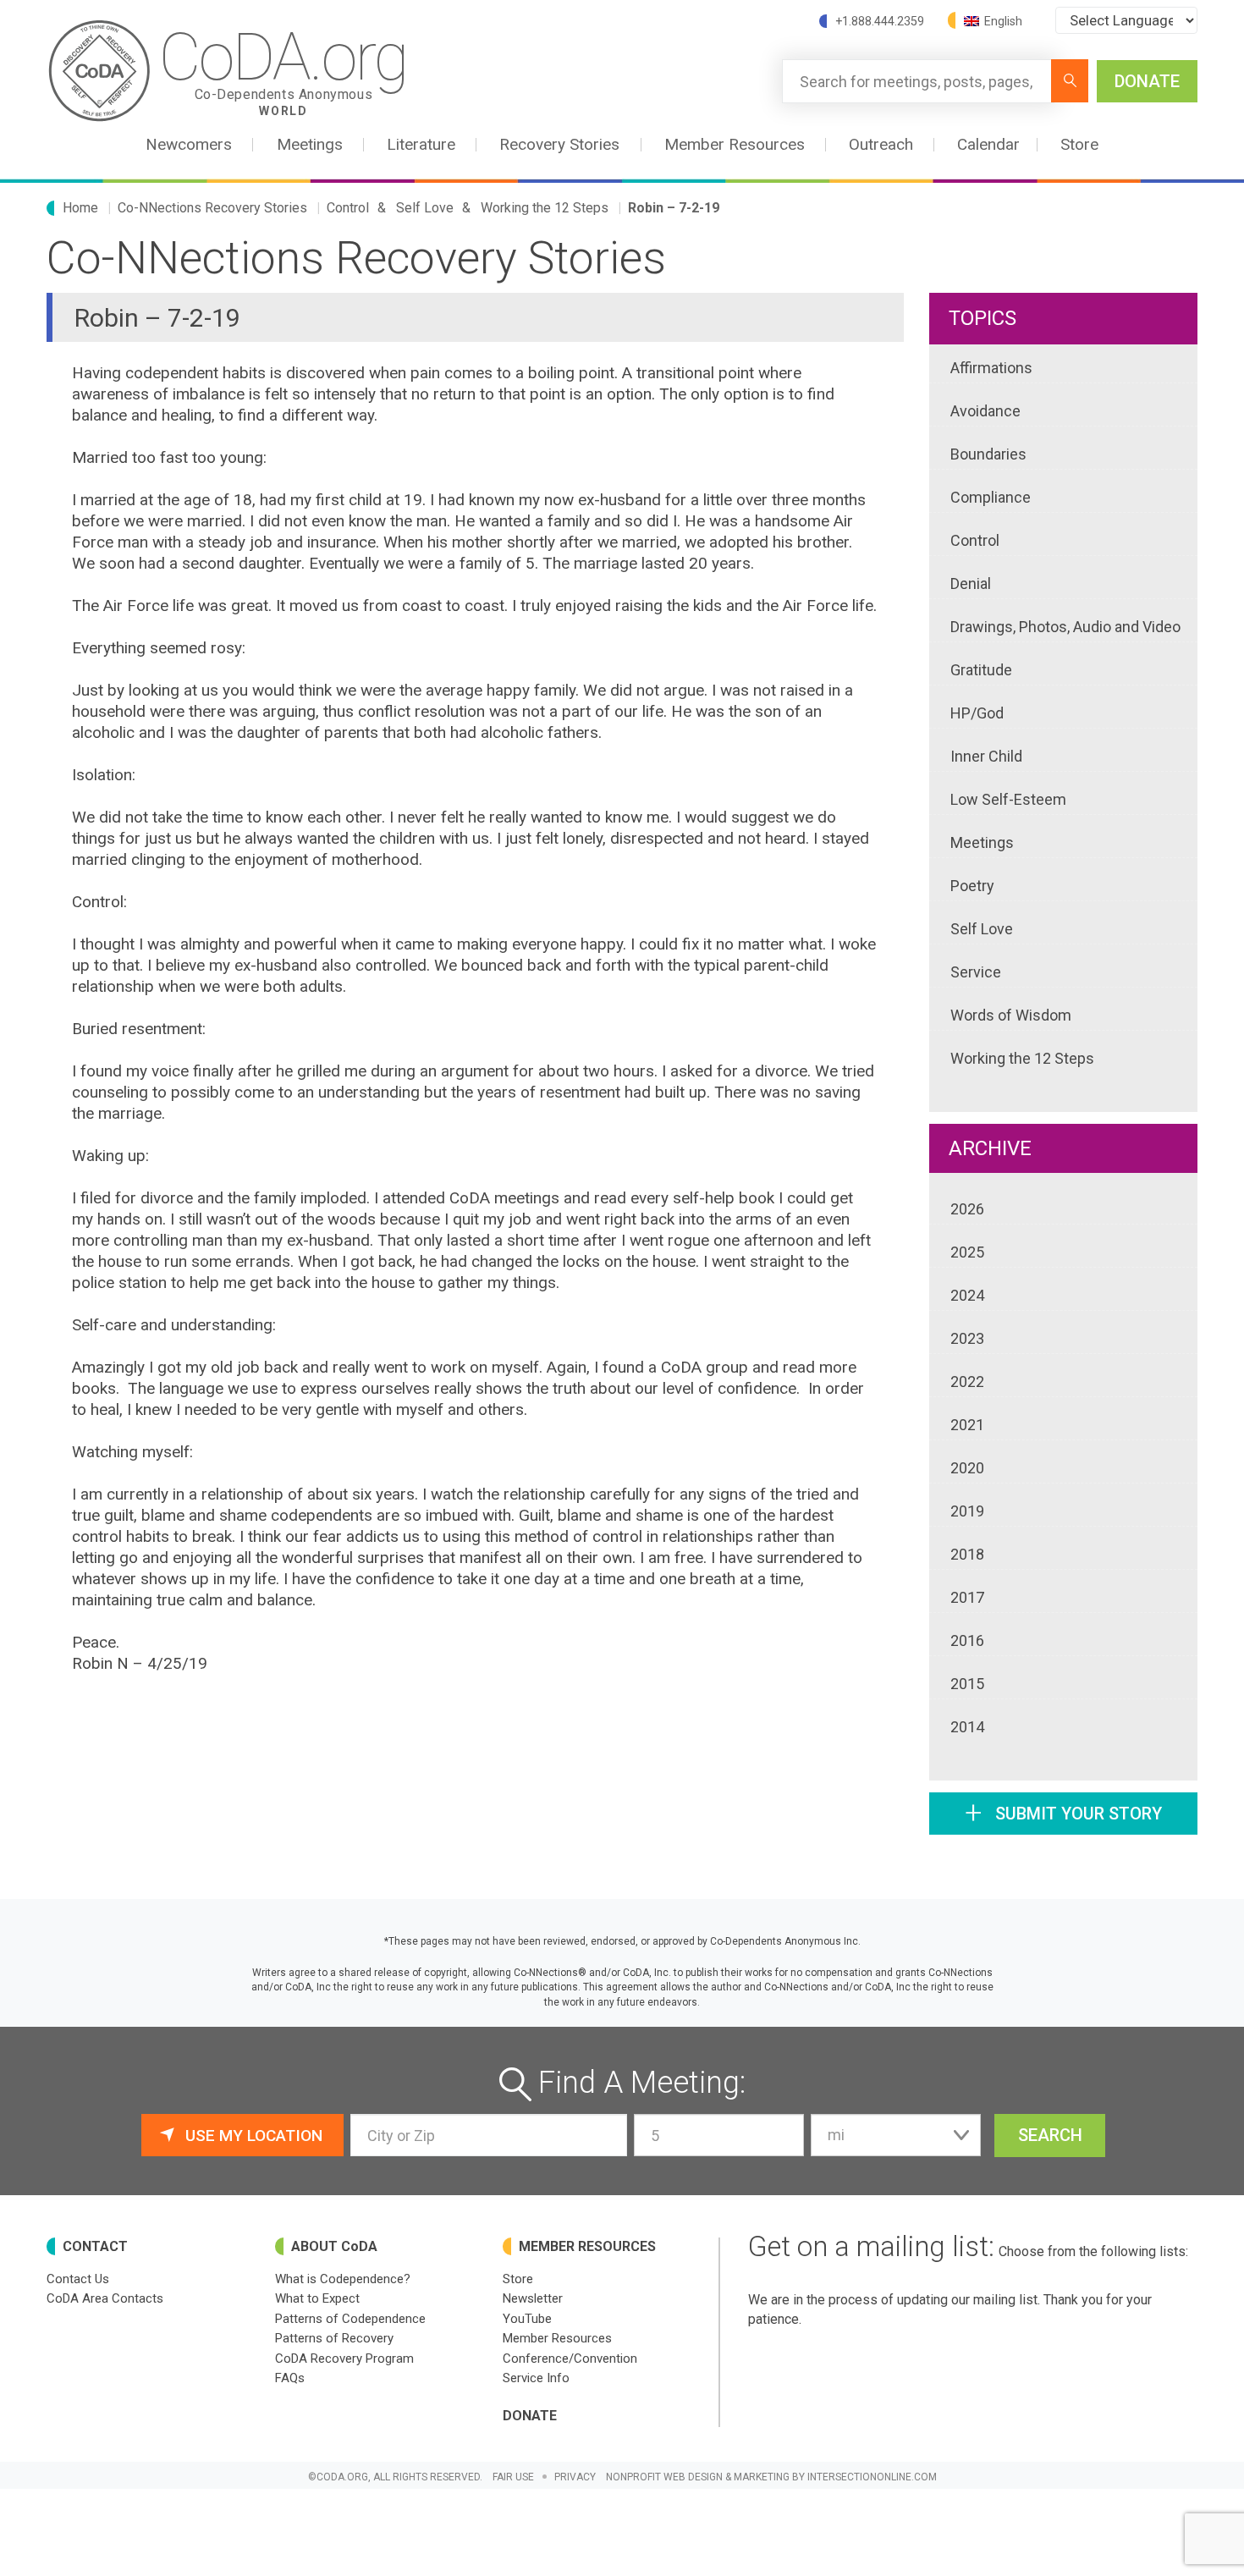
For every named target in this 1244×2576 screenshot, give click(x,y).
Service (976, 972)
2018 (967, 1554)
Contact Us (78, 2279)
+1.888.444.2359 (880, 21)
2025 (967, 1252)
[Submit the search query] (1070, 81)
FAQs (290, 2378)
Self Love (425, 208)
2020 (967, 1468)
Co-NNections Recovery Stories (212, 208)
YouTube (527, 2319)
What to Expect (317, 2298)
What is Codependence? (343, 2279)
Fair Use (513, 2477)
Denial (971, 583)
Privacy (575, 2477)
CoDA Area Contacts (105, 2298)
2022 (967, 1382)
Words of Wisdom (1011, 1015)
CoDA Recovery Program (344, 2359)
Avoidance (985, 411)
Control (348, 208)
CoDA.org (283, 69)
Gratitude (981, 670)
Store (1079, 144)
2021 (967, 1425)
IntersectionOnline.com (872, 2477)
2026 (967, 1209)
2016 (967, 1640)
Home (80, 208)
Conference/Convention (570, 2359)
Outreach (881, 144)
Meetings (982, 842)
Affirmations (991, 368)
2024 (967, 1295)
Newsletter (533, 2298)
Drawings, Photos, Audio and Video (1065, 627)
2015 (967, 1684)
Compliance (991, 497)
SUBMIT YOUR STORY (1063, 1813)
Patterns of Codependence (350, 2319)
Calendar (988, 144)
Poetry (972, 886)
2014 (967, 1727)
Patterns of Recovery (334, 2338)
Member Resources (557, 2338)
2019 (967, 1511)
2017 (967, 1597)
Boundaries (988, 454)
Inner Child (986, 756)
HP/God (977, 713)
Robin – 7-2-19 (674, 208)
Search (1050, 2135)
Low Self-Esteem (1008, 799)
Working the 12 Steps (545, 208)
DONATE (1147, 81)
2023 (967, 1338)
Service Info (536, 2378)
